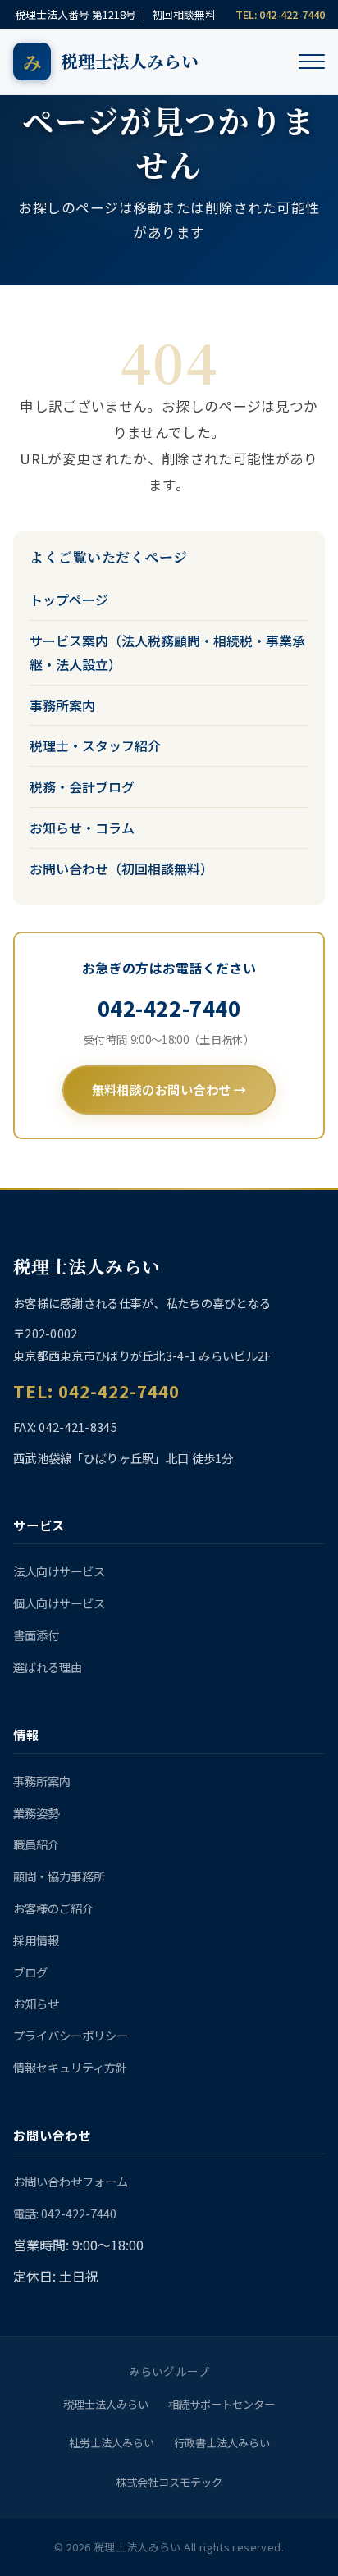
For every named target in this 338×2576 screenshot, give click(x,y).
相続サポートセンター (222, 2404)
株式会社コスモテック (169, 2482)
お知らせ (36, 2003)
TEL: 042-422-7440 (280, 14)
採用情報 (36, 1940)
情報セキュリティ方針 (70, 2067)
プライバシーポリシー (71, 2035)
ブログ (30, 1972)
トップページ (69, 600)
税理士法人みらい (106, 2404)
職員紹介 (36, 1844)
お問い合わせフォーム (71, 2181)
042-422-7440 (169, 1008)
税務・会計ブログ (82, 786)
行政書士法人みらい (222, 2443)
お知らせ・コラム (82, 828)
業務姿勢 (36, 1813)
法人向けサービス (59, 1571)
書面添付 (36, 1635)
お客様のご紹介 (53, 1908)
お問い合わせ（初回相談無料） (121, 869)
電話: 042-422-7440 (65, 2213)
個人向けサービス (59, 1603)
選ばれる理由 (48, 1667)
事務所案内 (62, 705)
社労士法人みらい (112, 2443)
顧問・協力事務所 (59, 1876)
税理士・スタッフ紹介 (95, 745)
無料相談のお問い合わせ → (169, 1089)
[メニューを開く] (312, 62)
